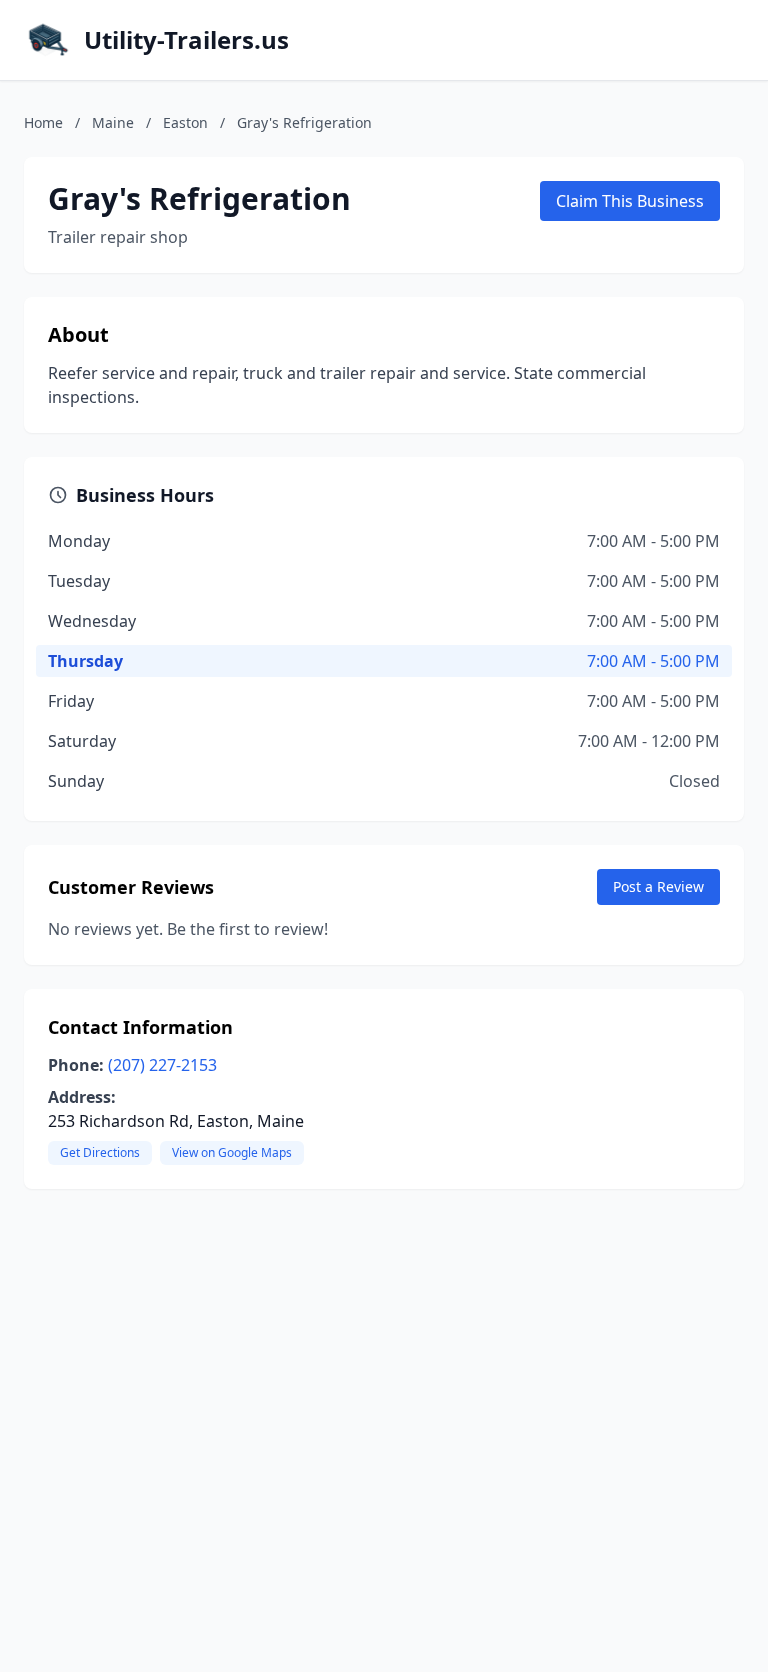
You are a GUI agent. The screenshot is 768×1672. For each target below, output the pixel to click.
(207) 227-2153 (162, 1065)
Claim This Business (630, 201)
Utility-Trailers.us (186, 40)
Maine (113, 122)
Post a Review (658, 886)
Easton (185, 122)
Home (43, 122)
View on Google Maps (232, 1152)
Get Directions (100, 1152)
